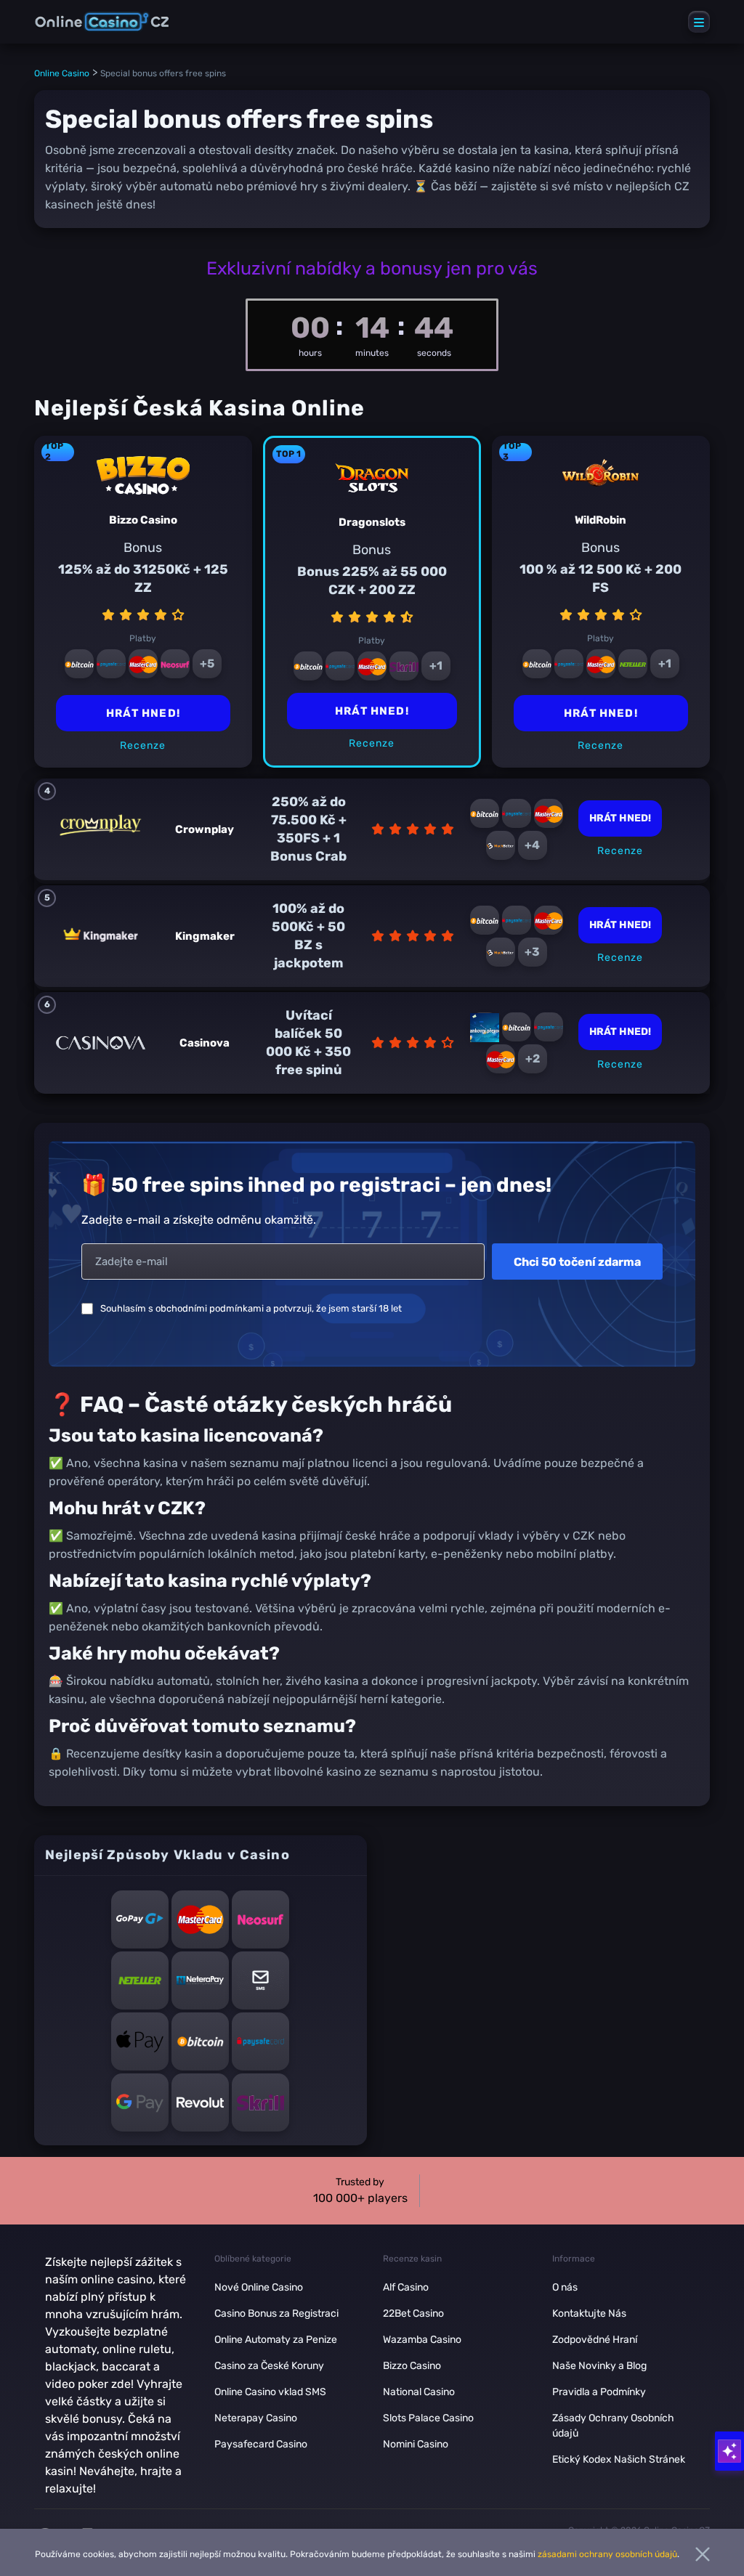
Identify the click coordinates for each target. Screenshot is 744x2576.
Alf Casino (406, 2287)
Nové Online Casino (259, 2287)
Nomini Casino (416, 2444)
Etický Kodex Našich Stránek (619, 2459)
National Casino (419, 2392)
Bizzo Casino (412, 2366)
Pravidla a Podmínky (599, 2392)
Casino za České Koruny (269, 2366)
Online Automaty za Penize (276, 2340)
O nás (565, 2287)
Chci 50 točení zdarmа (577, 1262)
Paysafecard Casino (261, 2444)
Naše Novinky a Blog (599, 2366)
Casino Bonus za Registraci (276, 2313)
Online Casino (62, 73)
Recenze (372, 743)
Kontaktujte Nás (589, 2313)
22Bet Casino (413, 2313)
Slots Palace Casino (428, 2418)
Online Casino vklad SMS (270, 2392)
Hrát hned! (372, 711)
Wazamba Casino (422, 2340)
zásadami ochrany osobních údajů (607, 2554)
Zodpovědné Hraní (595, 2340)
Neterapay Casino (256, 2418)
